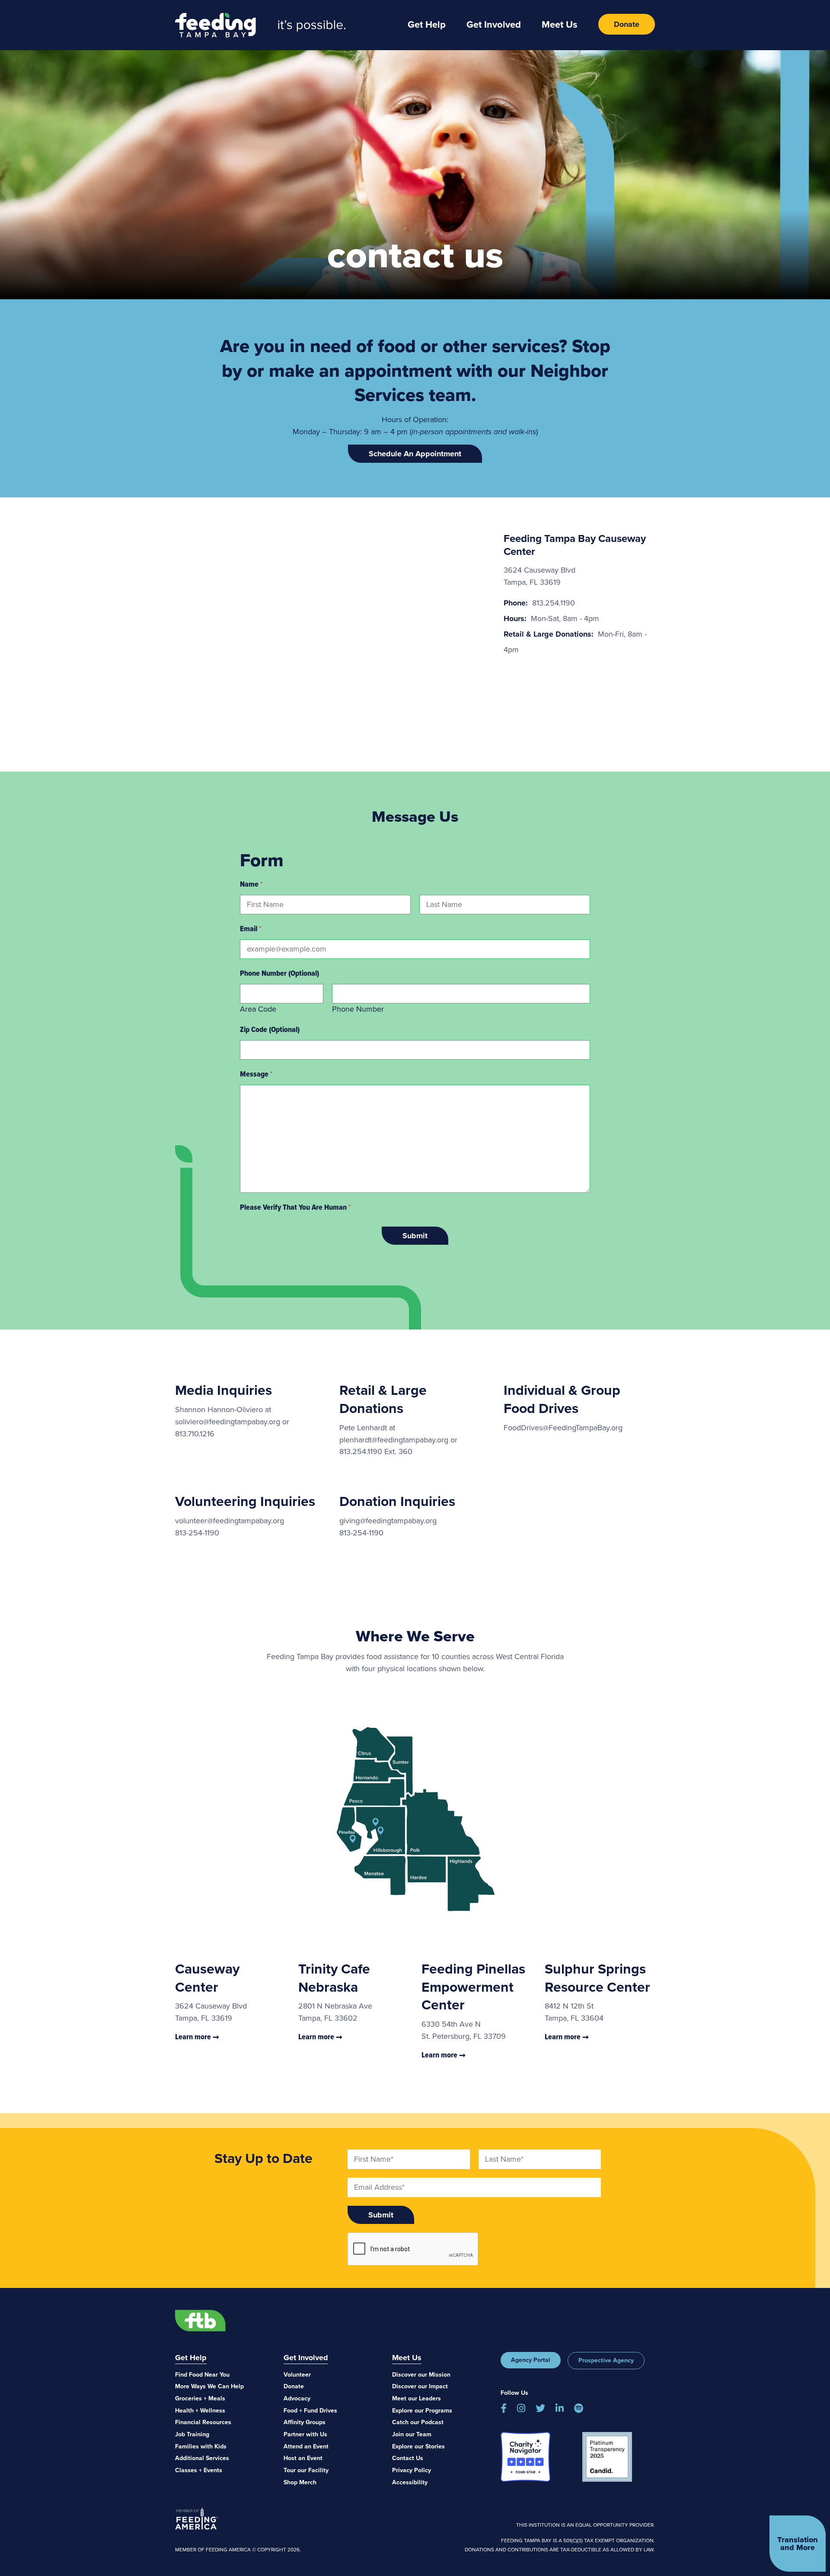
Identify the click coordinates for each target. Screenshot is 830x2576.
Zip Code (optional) (270, 1029)
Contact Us (408, 2458)
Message (256, 1074)
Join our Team (412, 2434)
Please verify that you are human (295, 1207)
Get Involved (494, 24)
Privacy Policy (412, 2470)
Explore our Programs (422, 2411)
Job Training (192, 2434)
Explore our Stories (418, 2446)
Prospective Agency (606, 2360)
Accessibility (410, 2482)
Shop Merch (300, 2482)
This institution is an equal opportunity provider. (586, 2525)
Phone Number (358, 1009)
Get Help (427, 24)
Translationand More (798, 2544)
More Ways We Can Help (209, 2386)
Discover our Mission (421, 2375)
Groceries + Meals (200, 2398)
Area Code (258, 1009)
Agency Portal (531, 2360)
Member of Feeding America (197, 2518)
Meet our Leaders (417, 2398)
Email (251, 929)
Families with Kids (201, 2446)
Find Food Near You (202, 2375)
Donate (627, 24)
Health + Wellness (200, 2411)
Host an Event (303, 2458)
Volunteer (297, 2375)
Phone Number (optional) (279, 973)
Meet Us (560, 24)
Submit (415, 1236)
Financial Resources (203, 2422)
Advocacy (297, 2398)
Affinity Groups (305, 2422)
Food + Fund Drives (310, 2411)
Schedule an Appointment (415, 454)
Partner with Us (305, 2434)
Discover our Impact (420, 2386)
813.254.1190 (554, 603)
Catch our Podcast (418, 2422)
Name (251, 884)
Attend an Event (306, 2446)
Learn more (194, 2037)
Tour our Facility (306, 2470)
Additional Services (202, 2458)
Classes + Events (199, 2470)
